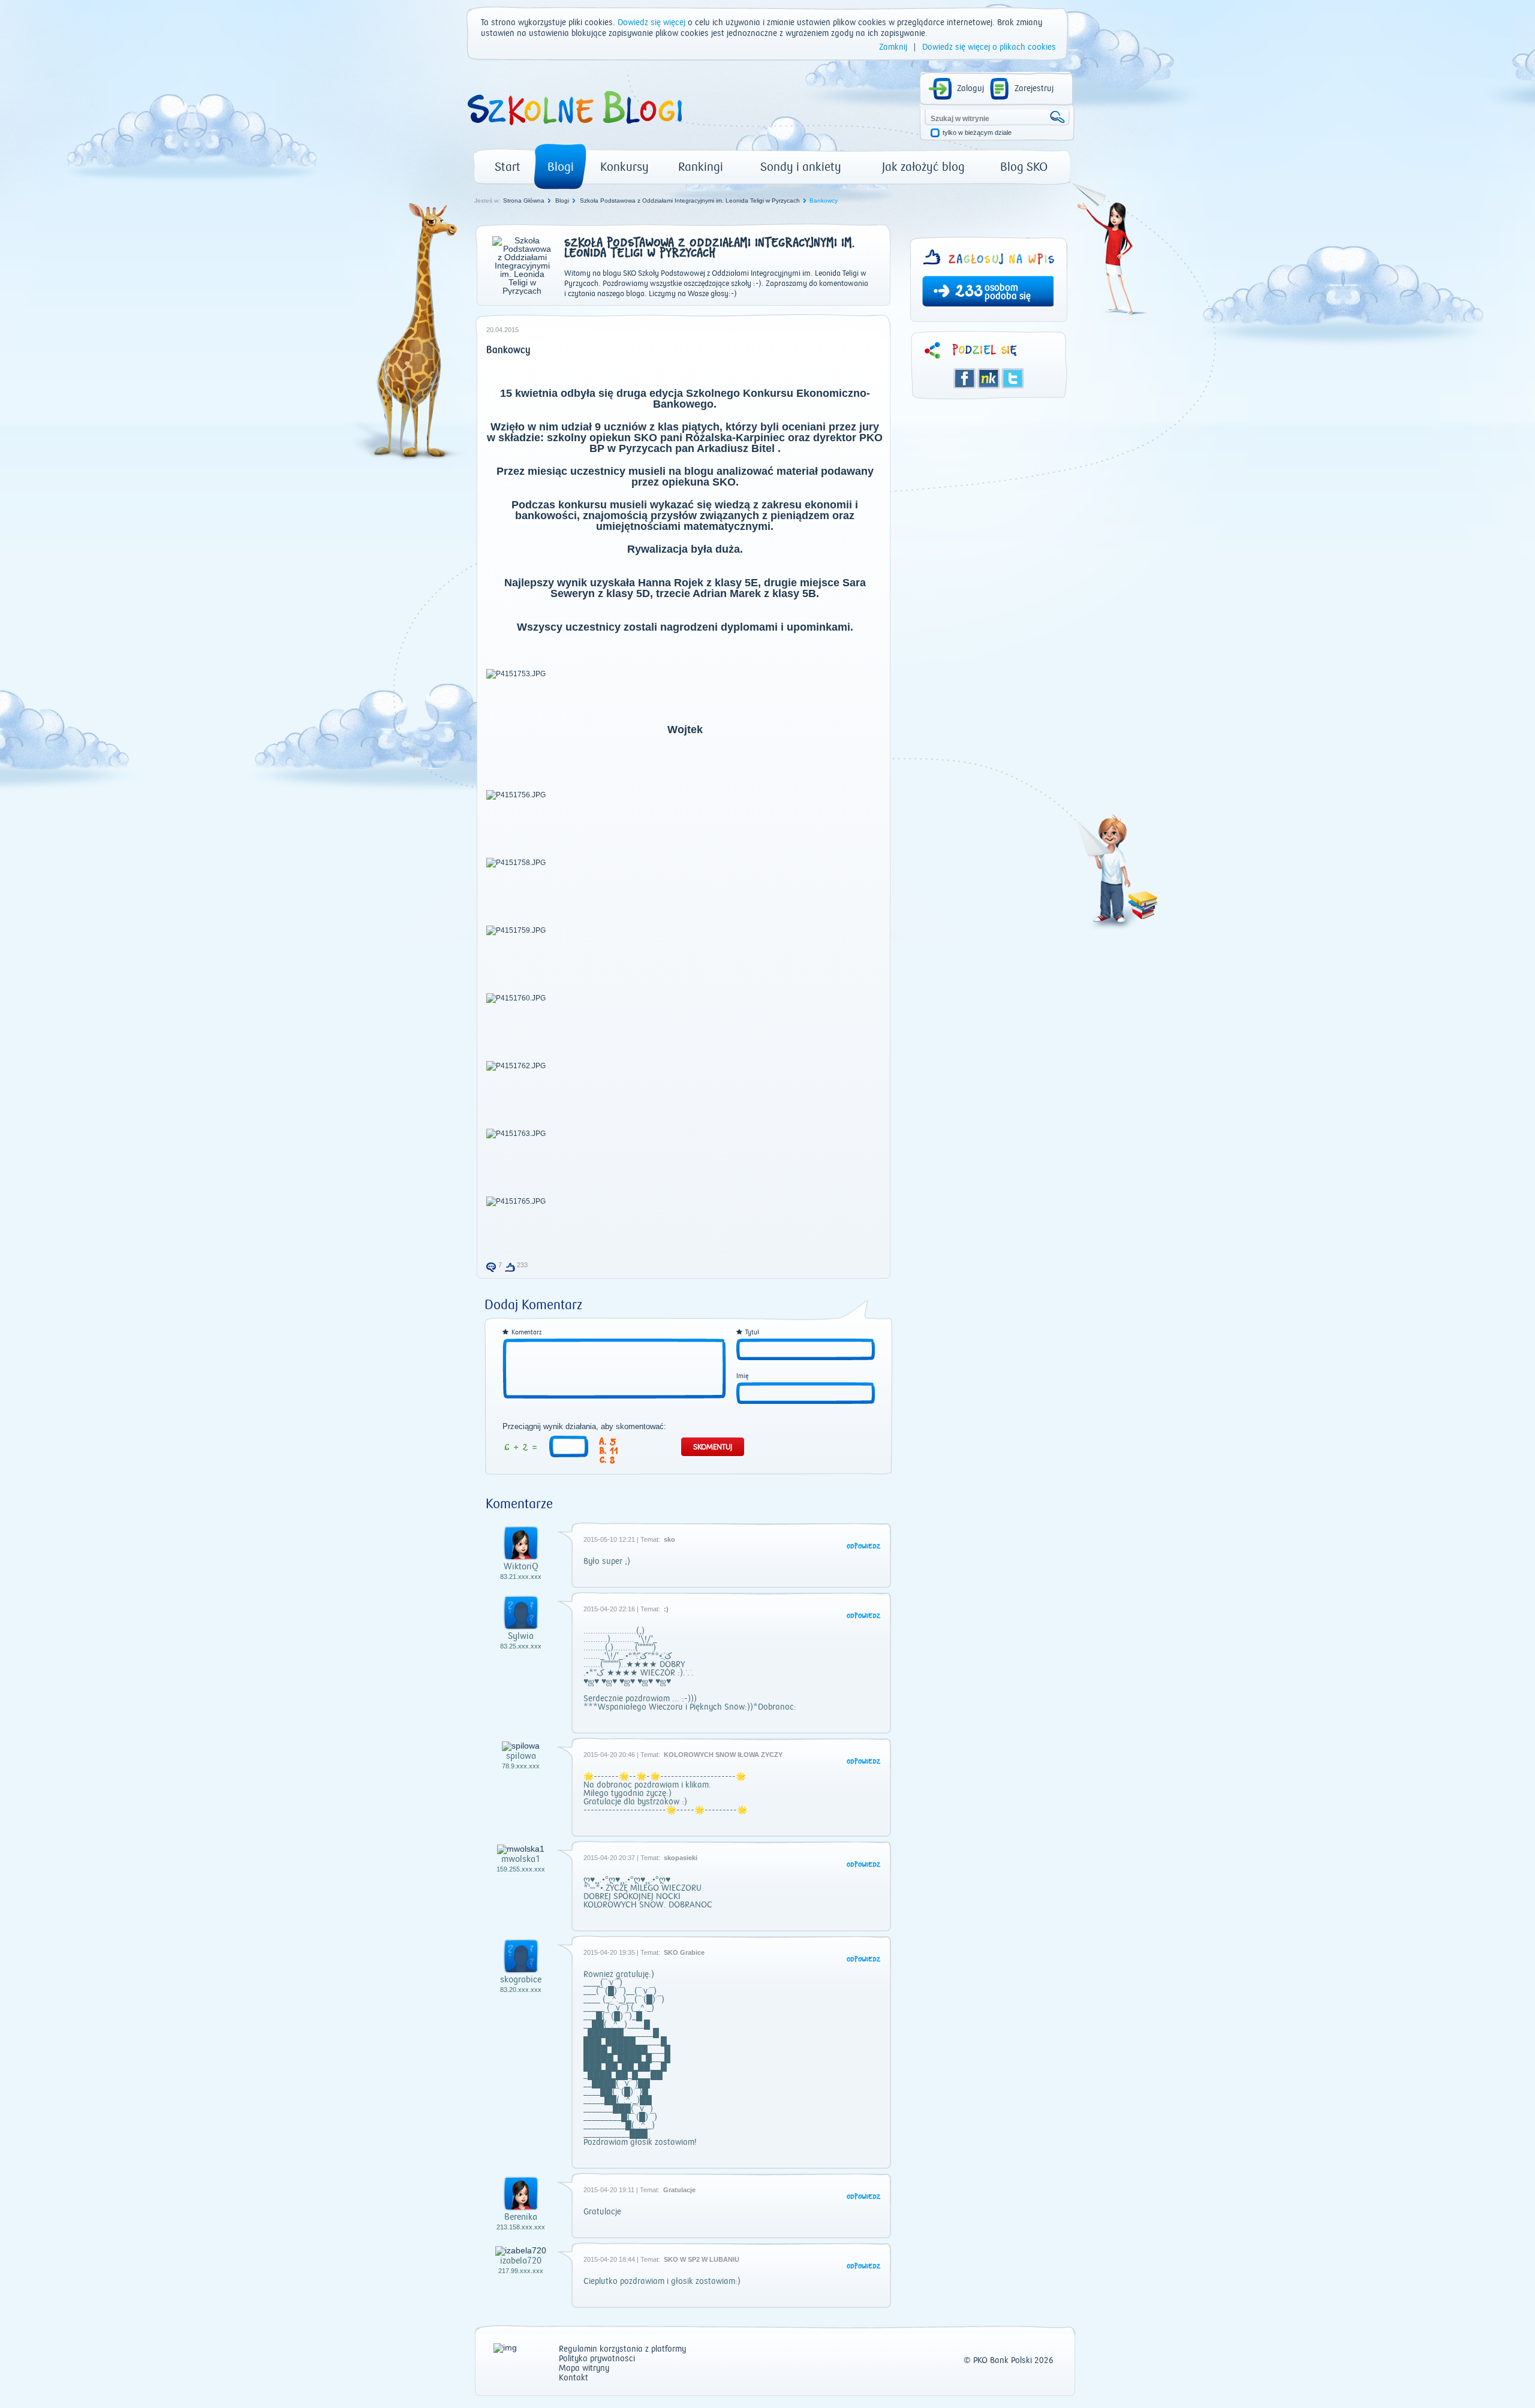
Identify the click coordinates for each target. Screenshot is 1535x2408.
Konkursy (624, 167)
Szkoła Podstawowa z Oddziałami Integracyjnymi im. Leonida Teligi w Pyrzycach (690, 201)
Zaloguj (970, 89)
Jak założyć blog (923, 167)
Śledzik (989, 378)
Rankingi (701, 167)
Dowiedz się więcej (651, 23)
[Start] (574, 129)
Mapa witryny (584, 2369)
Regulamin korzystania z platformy (622, 2350)
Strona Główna (524, 201)
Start (508, 167)
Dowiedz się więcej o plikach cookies (989, 47)
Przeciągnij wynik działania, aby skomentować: (584, 1427)
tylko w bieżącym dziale (977, 133)
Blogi (561, 167)
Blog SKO (1024, 167)
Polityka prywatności (597, 2359)
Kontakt (574, 2378)
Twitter (1013, 378)
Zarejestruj (1034, 89)
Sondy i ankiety (801, 167)
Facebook (965, 378)
